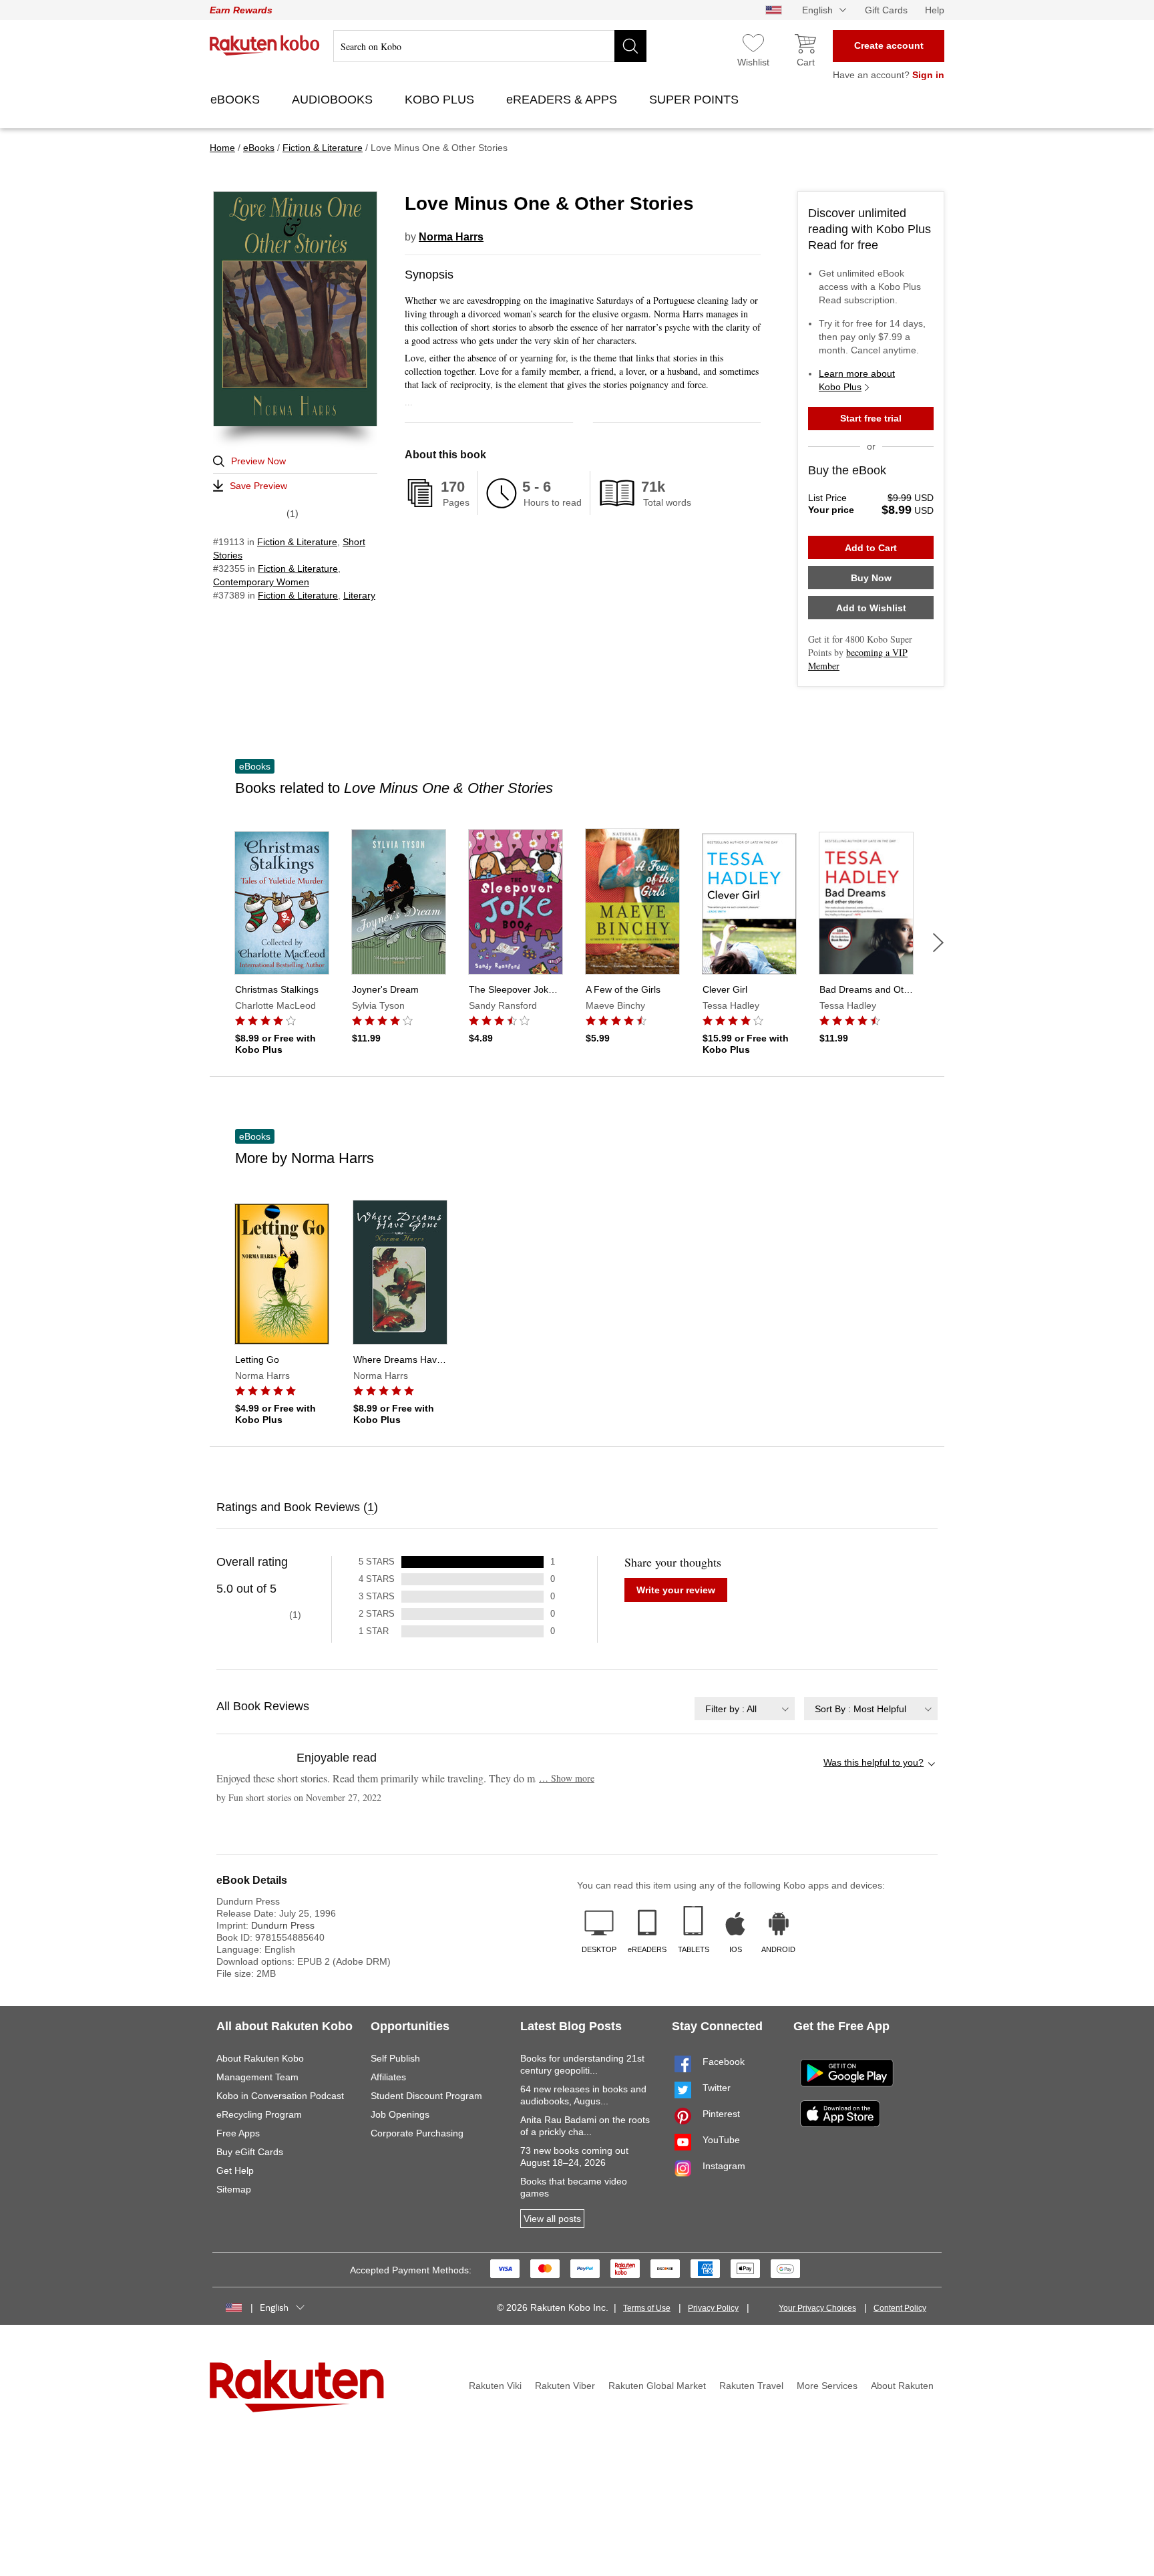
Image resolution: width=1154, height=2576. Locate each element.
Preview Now (258, 461)
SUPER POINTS (696, 100)
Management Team (257, 2077)
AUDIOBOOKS (334, 100)
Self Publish (395, 2058)
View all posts (552, 2219)
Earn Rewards (241, 10)
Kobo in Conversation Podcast (280, 2096)
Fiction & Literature (297, 542)
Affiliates (388, 2077)
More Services (827, 2386)
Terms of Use (647, 2308)
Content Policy (900, 2308)
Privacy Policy (713, 2308)
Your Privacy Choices (817, 2308)
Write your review (676, 1590)
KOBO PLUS (441, 100)
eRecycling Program (259, 2114)
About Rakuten (902, 2386)
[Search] (630, 46)
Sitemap (234, 2189)
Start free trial (871, 418)
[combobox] (745, 1709)
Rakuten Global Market (657, 2386)
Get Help (235, 2170)
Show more (567, 1778)
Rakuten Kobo (265, 45)
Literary (359, 595)
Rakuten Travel (751, 2386)
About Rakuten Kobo (260, 2058)
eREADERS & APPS (563, 100)
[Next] (938, 943)
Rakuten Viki (495, 2386)
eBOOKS (237, 100)
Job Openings (400, 2114)
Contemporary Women (261, 582)
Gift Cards (886, 10)
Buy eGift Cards (250, 2152)
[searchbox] (490, 46)
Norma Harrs (451, 237)
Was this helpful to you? (874, 1762)
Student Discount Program (426, 2096)
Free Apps (238, 2133)
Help (935, 10)
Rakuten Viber (565, 2386)
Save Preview (258, 486)
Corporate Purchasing (417, 2133)
